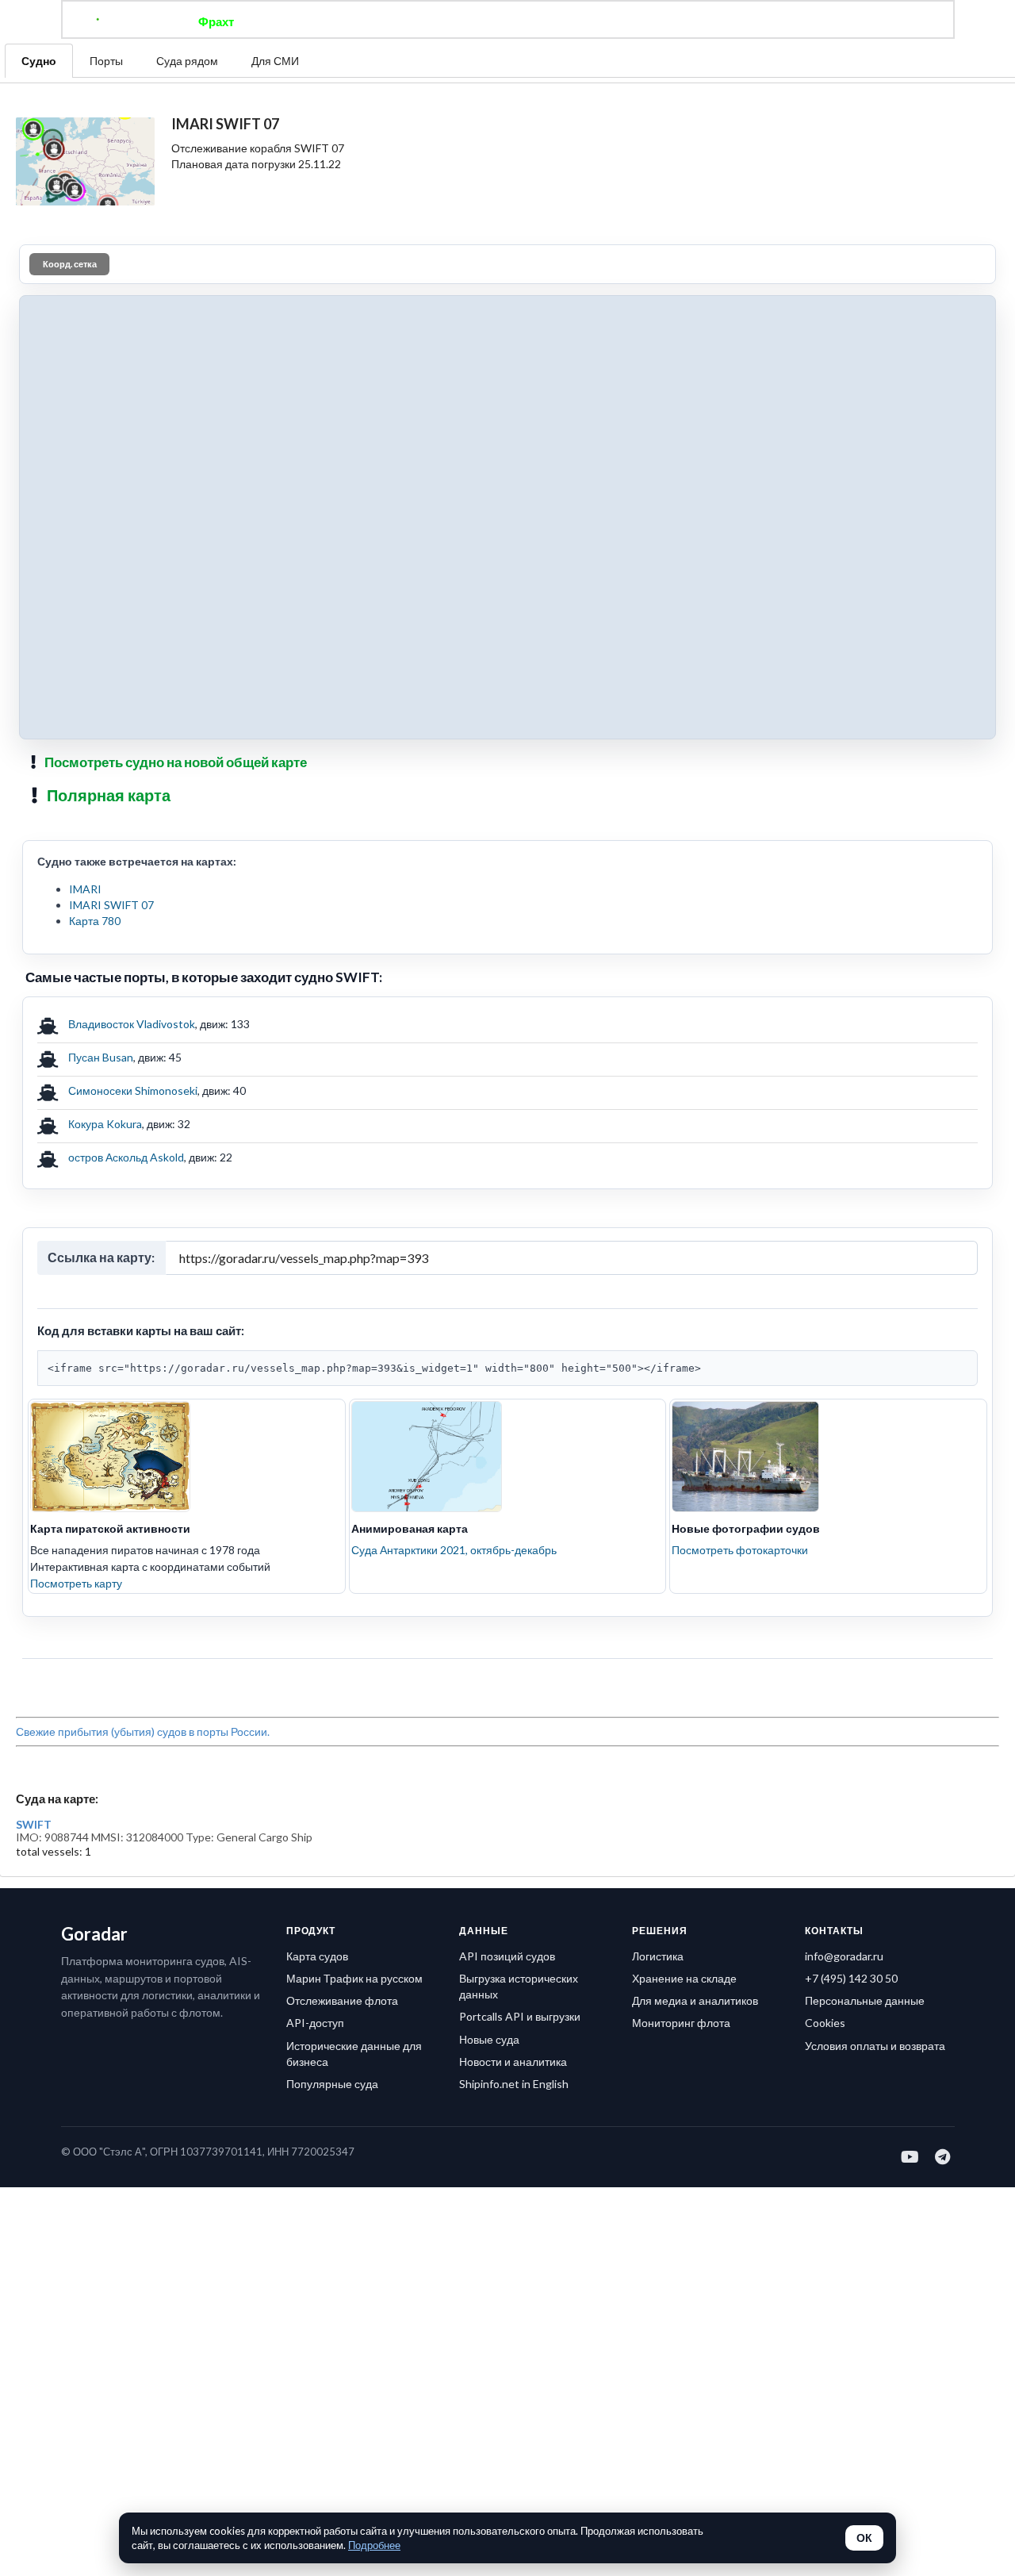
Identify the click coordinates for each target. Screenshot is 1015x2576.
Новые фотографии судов (746, 1528)
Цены (560, 21)
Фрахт (216, 21)
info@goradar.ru (844, 1956)
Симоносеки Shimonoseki (133, 1090)
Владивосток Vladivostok (132, 1024)
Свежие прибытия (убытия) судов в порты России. (143, 1731)
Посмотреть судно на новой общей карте (176, 762)
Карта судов (317, 1956)
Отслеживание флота (342, 2000)
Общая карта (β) (427, 21)
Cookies (825, 2023)
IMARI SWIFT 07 (111, 905)
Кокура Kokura (105, 1124)
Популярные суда (332, 2084)
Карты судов (636, 21)
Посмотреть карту (76, 1583)
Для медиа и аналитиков (695, 2000)
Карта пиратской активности (110, 1528)
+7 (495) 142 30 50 (851, 1978)
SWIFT (34, 1825)
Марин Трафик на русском (354, 1978)
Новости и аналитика (513, 2062)
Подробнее (374, 2545)
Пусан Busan (101, 1057)
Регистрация (733, 21)
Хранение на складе (684, 1978)
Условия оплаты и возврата (875, 2046)
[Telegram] (943, 2156)
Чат (508, 21)
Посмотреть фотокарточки (740, 1550)
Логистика (658, 1956)
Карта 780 (95, 921)
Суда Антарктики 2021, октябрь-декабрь (454, 1550)
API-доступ (315, 2023)
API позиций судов (507, 1956)
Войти (810, 21)
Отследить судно (308, 21)
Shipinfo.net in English (514, 2084)
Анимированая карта (410, 1528)
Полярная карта (109, 795)
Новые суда (489, 2039)
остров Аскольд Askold (126, 1157)
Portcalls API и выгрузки (520, 2016)
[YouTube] (911, 2156)
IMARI (85, 889)
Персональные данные (865, 2000)
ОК (864, 2538)
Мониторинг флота (681, 2023)
